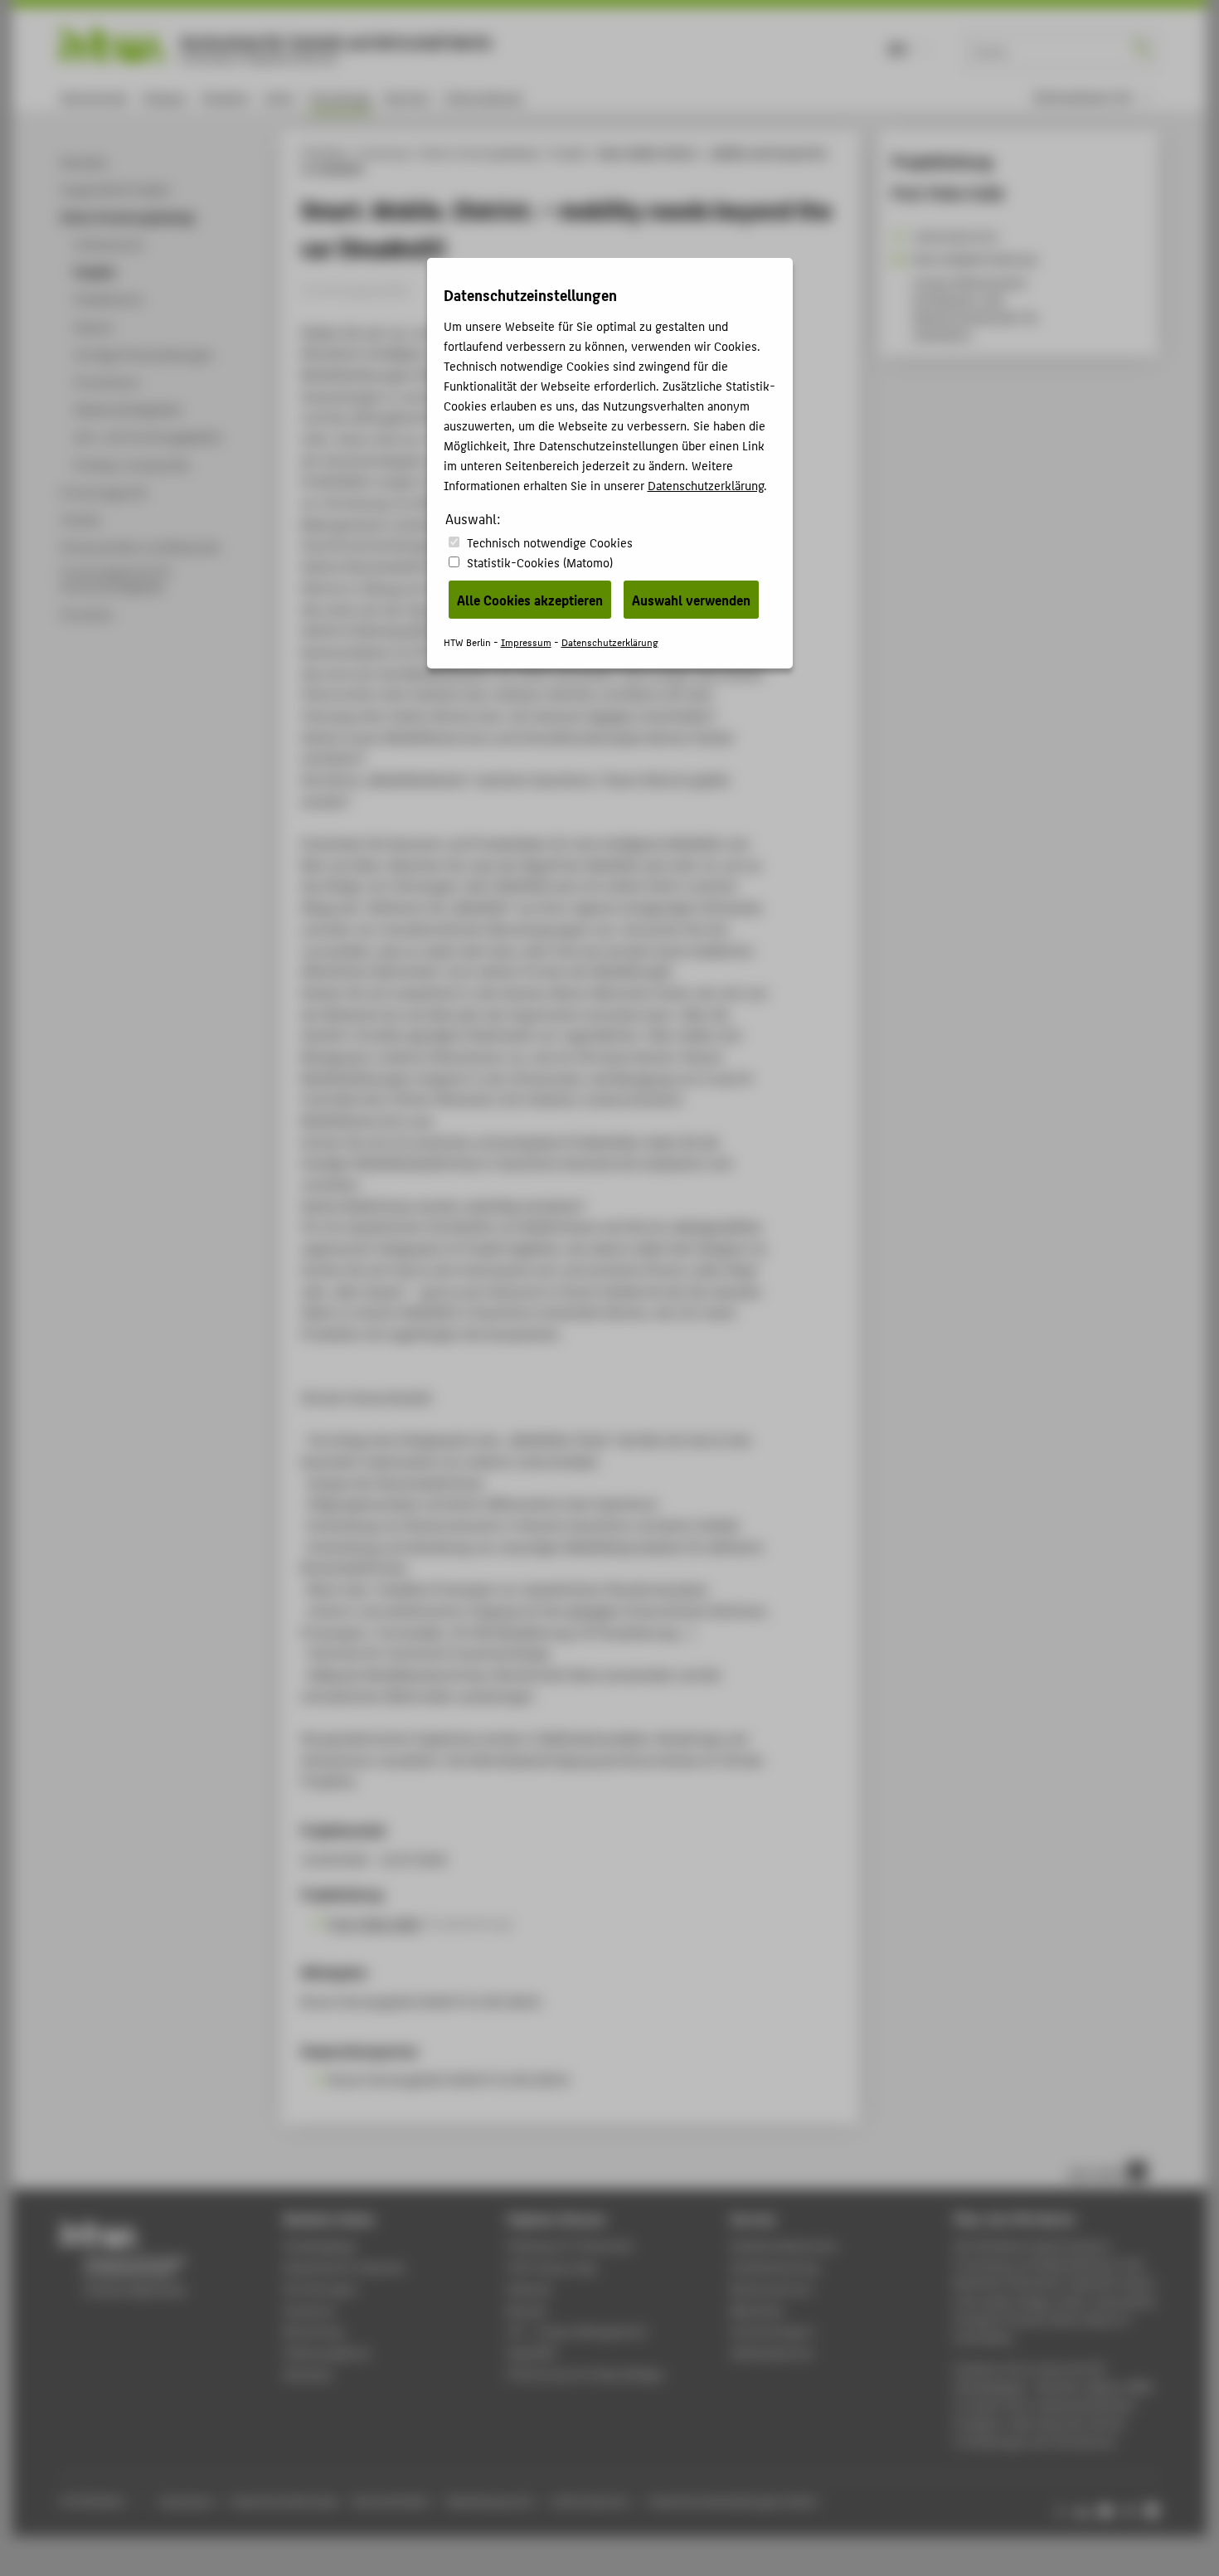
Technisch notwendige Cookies (550, 542)
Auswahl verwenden (691, 600)
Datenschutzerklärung (706, 485)
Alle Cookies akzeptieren (530, 600)
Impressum (526, 642)
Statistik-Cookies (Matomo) (540, 562)
